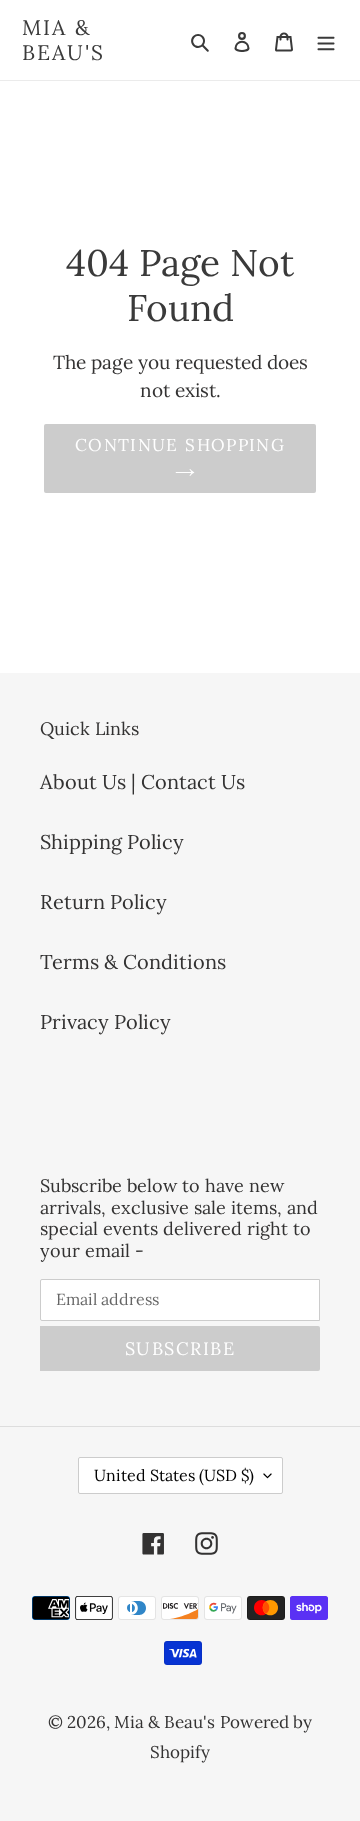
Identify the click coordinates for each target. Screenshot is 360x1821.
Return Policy (103, 901)
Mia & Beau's (64, 40)
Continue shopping (180, 445)
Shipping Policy (112, 841)
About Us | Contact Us (142, 781)
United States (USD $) (174, 1475)
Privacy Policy (105, 1021)
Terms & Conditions (133, 961)
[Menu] (326, 40)
